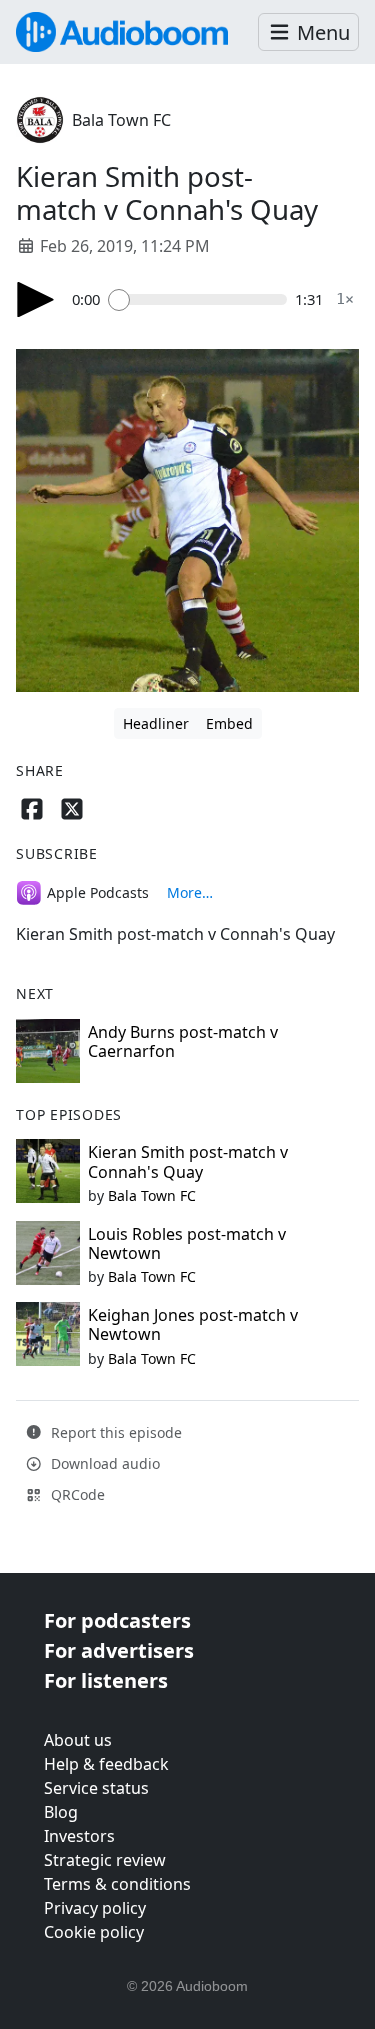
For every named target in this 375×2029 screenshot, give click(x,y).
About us (78, 1740)
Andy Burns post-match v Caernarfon (183, 1041)
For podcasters (117, 1620)
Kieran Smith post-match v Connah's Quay (188, 1161)
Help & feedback (106, 1764)
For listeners (106, 1680)
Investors (79, 1836)
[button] (308, 32)
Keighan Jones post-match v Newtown (193, 1324)
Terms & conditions (117, 1884)
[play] (36, 299)
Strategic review (105, 1860)
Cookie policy (94, 1932)
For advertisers (119, 1650)
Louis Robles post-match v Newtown (187, 1243)
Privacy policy (95, 1908)
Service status (96, 1788)
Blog (61, 1812)
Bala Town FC (121, 120)
